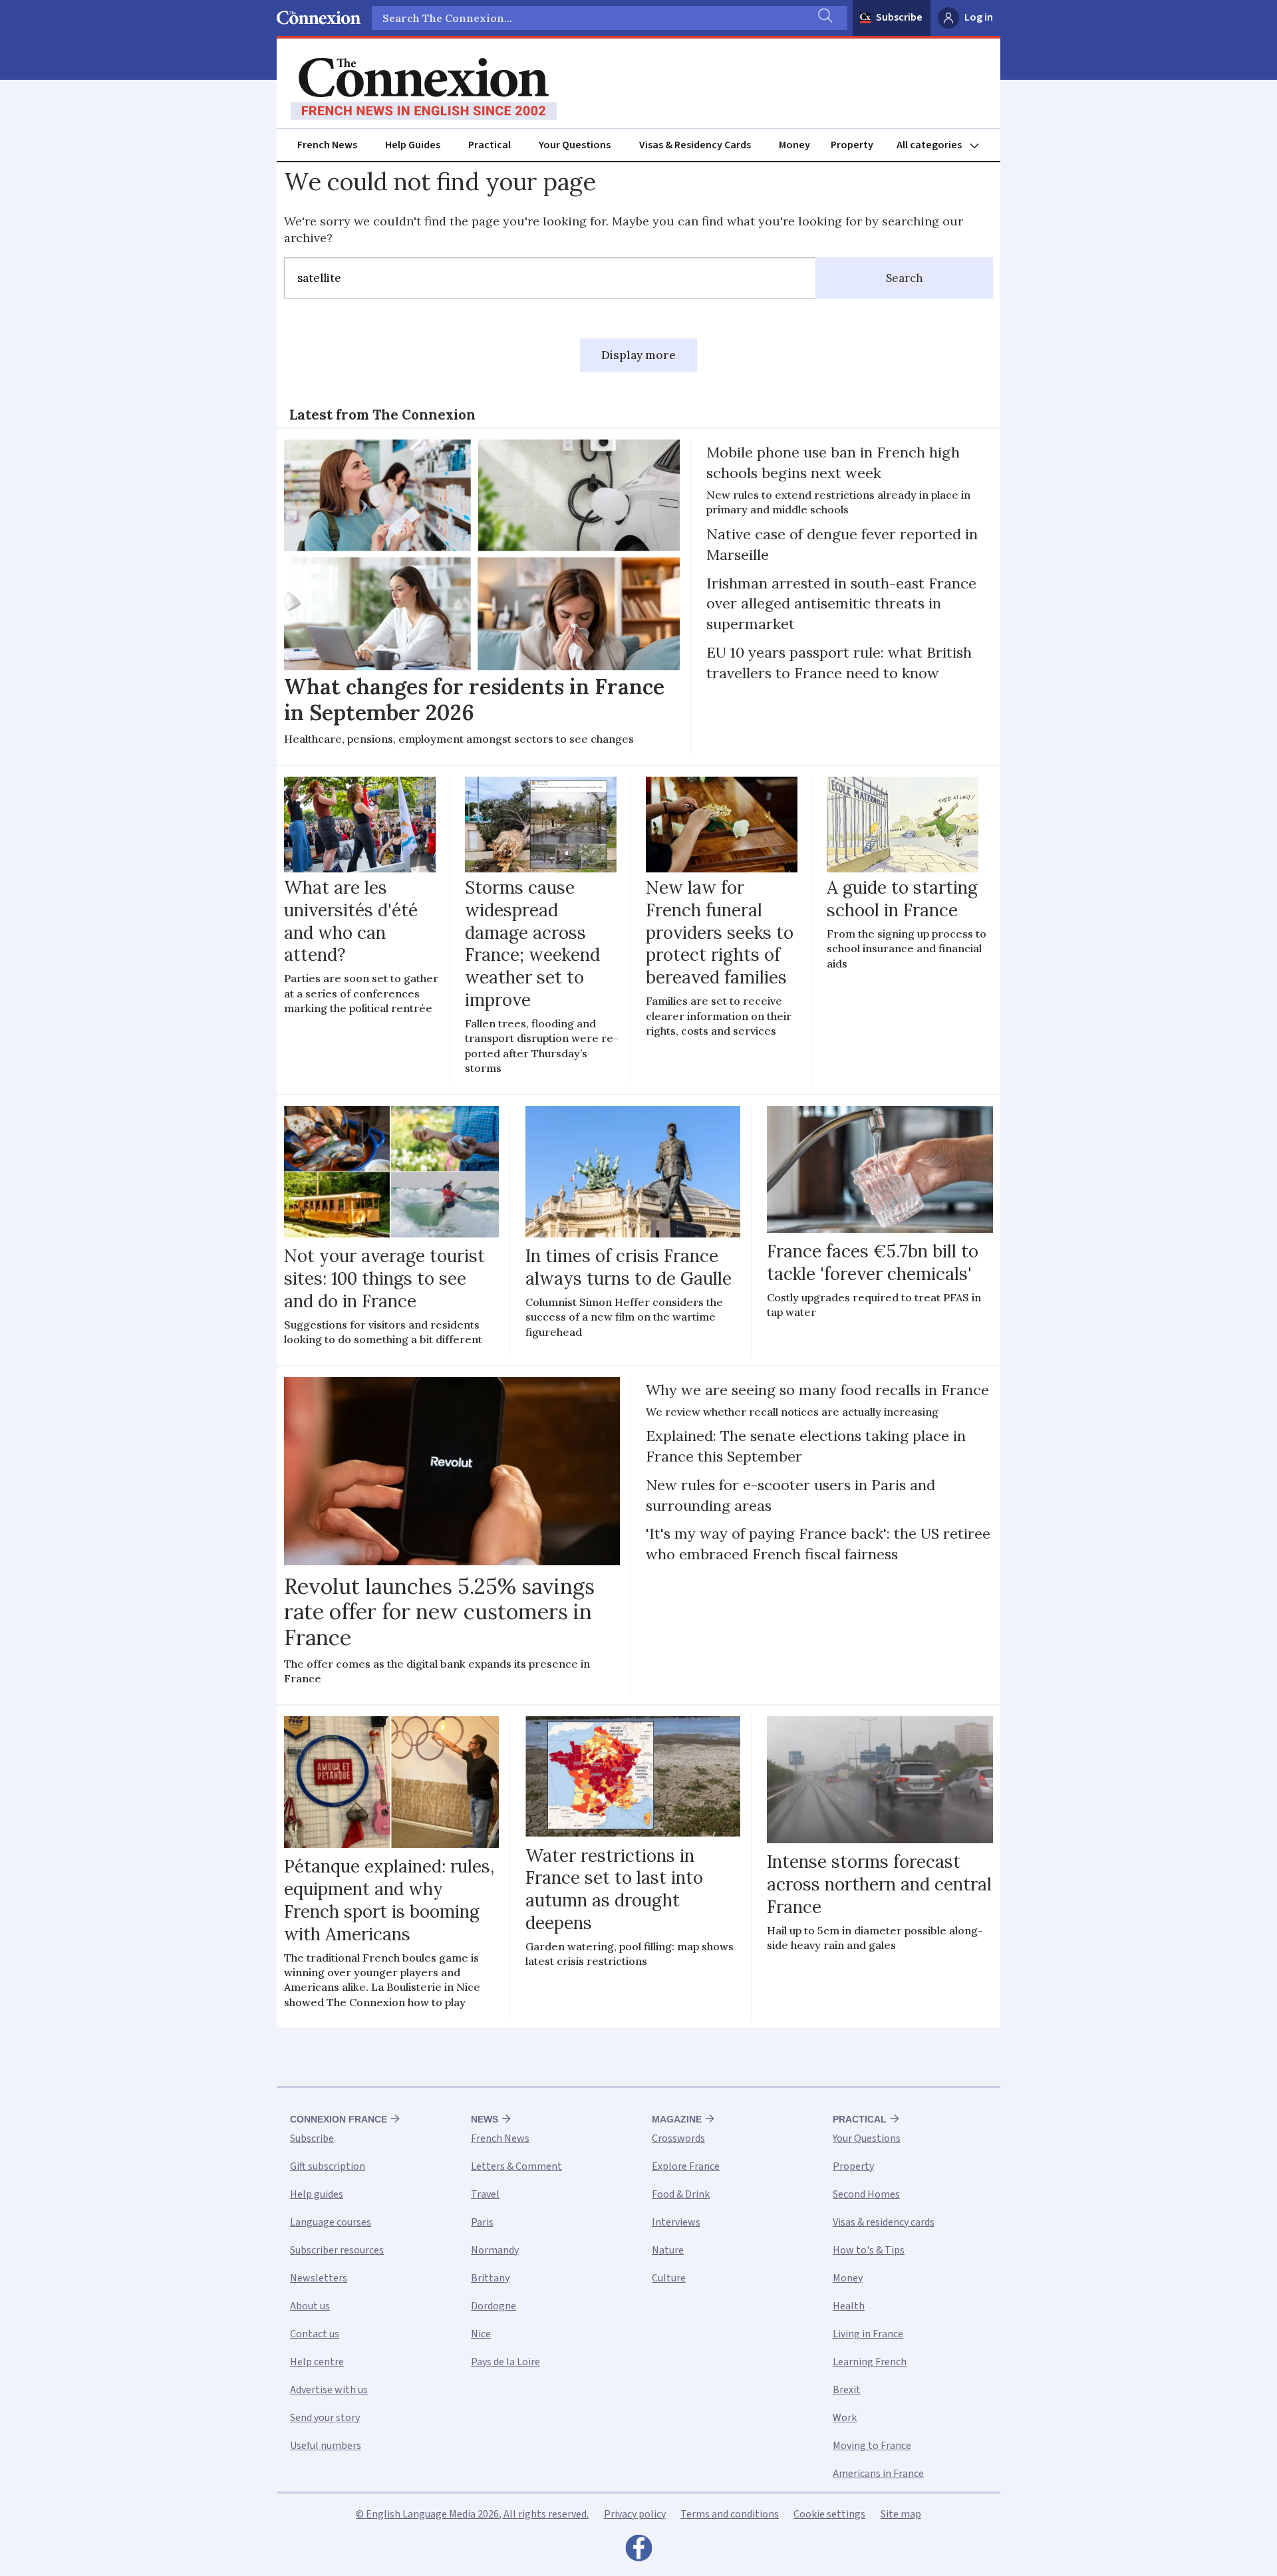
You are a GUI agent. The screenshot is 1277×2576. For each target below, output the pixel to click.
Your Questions (575, 145)
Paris (482, 2222)
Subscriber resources (337, 2250)
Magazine (677, 2119)
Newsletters (319, 2278)
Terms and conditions (730, 2514)
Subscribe (899, 17)
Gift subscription (328, 2166)
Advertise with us (329, 2390)
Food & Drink (681, 2194)
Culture (669, 2278)
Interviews (676, 2222)
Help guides (317, 2194)
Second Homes (866, 2194)
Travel (485, 2194)
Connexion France (339, 2119)
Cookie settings (829, 2514)
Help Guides (413, 145)
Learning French (870, 2362)
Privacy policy (635, 2514)
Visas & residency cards (884, 2222)
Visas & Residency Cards (695, 145)
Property (852, 145)
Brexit (847, 2390)
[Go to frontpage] (424, 89)
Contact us (315, 2334)
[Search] (824, 18)
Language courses (331, 2222)
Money (794, 145)
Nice (481, 2334)
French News (327, 145)
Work (845, 2418)
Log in (979, 17)
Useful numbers (326, 2446)
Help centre (317, 2362)
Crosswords (678, 2138)
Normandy (495, 2250)
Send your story (325, 2418)
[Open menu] (944, 145)
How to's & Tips (869, 2250)
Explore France (686, 2166)
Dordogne (494, 2306)
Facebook (638, 2551)
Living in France (868, 2334)
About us (310, 2306)
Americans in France (878, 2474)
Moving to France (872, 2446)
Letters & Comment (516, 2166)
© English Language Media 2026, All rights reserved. (472, 2514)
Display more (638, 355)
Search (905, 278)
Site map (901, 2514)
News (485, 2119)
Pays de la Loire (505, 2362)
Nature (668, 2250)
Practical (490, 145)
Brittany (490, 2278)
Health (849, 2306)
